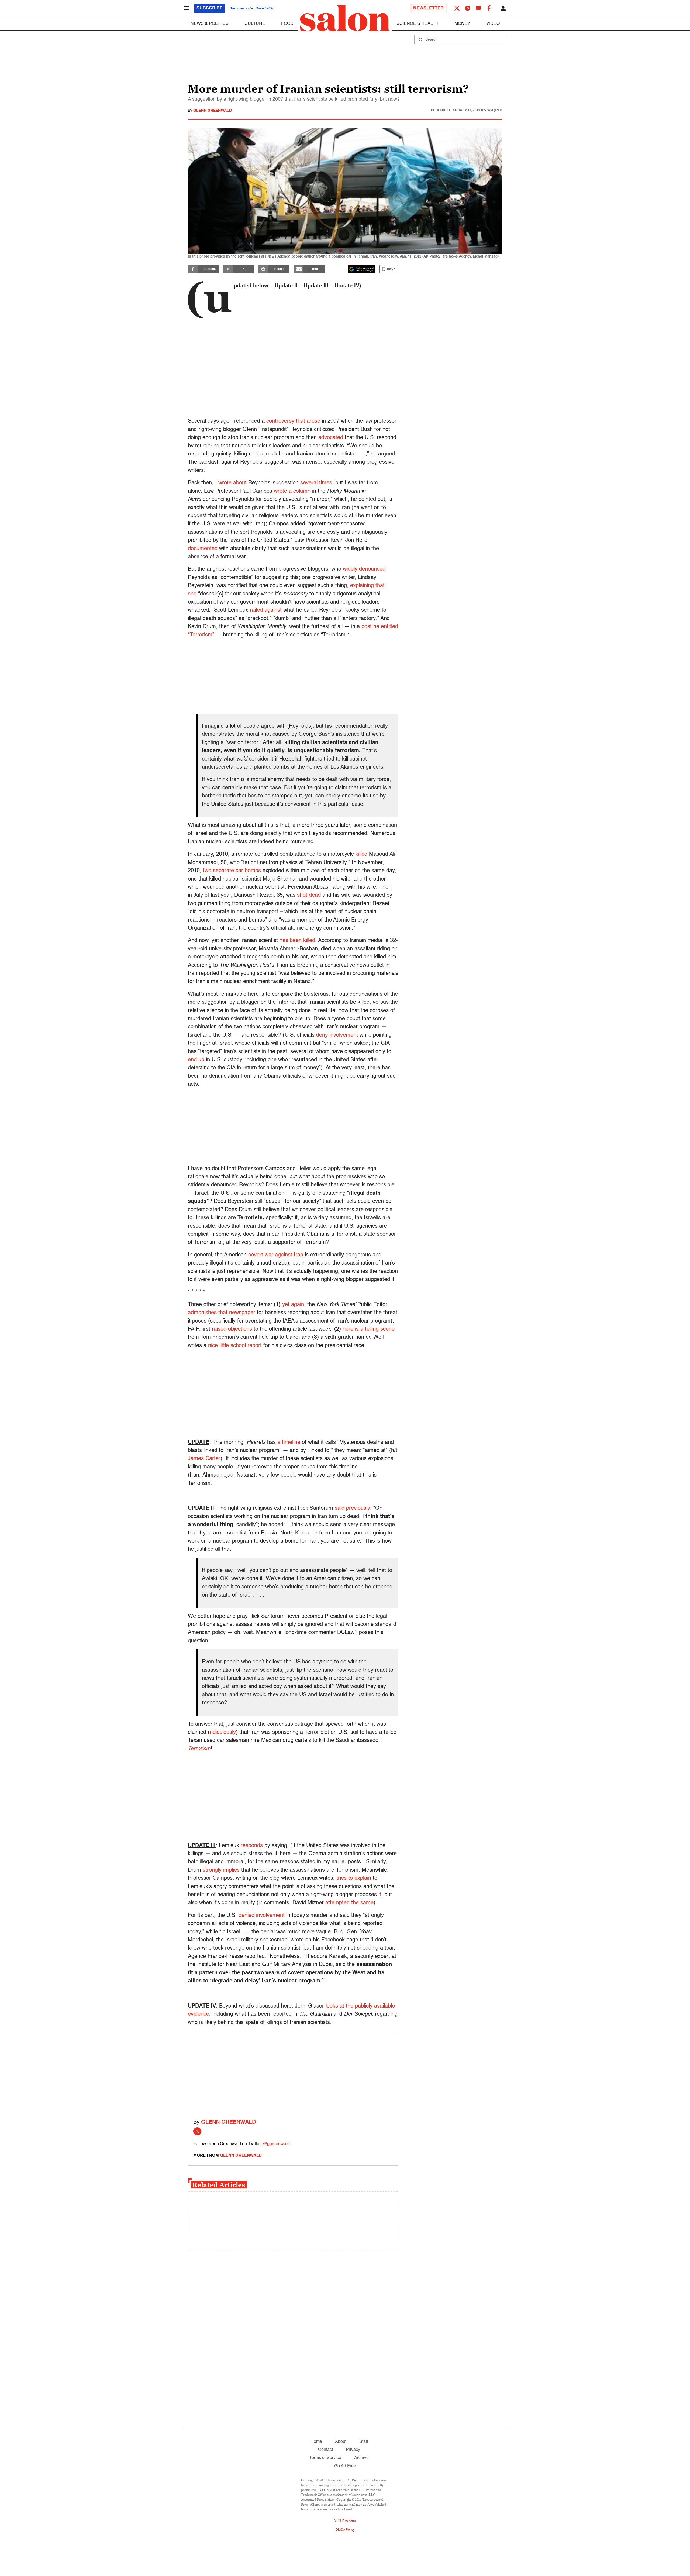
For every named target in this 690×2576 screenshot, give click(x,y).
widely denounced (364, 569)
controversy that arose (293, 421)
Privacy (353, 2450)
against (273, 610)
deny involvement (337, 1035)
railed (256, 610)
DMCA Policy (345, 2530)
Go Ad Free (345, 2466)
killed (361, 854)
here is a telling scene (369, 1329)
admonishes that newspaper (222, 1313)
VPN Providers (345, 2521)
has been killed (297, 941)
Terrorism (199, 1749)
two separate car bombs (232, 871)
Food (287, 24)
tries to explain (354, 1878)
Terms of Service (325, 2458)
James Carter (204, 1459)
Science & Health (418, 24)
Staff (364, 2442)
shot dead (309, 895)
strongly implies (221, 1870)
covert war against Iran (276, 1255)
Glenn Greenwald (213, 111)
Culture (255, 24)
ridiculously (223, 1732)
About (341, 2442)
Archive (361, 2458)
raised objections (232, 1329)
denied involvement (262, 1916)
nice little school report (235, 1346)
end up (196, 1060)
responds (252, 1846)
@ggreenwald (276, 2144)
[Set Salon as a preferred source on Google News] (362, 269)
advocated (331, 438)
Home (316, 2442)
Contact (325, 2450)
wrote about (232, 483)
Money (462, 24)
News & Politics (210, 24)
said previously (352, 1508)
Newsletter (428, 8)
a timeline (289, 1443)
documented (203, 549)
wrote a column (292, 491)
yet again (293, 1305)
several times (316, 483)
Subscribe (210, 8)
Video (493, 24)
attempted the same (349, 1903)
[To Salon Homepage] (345, 18)
